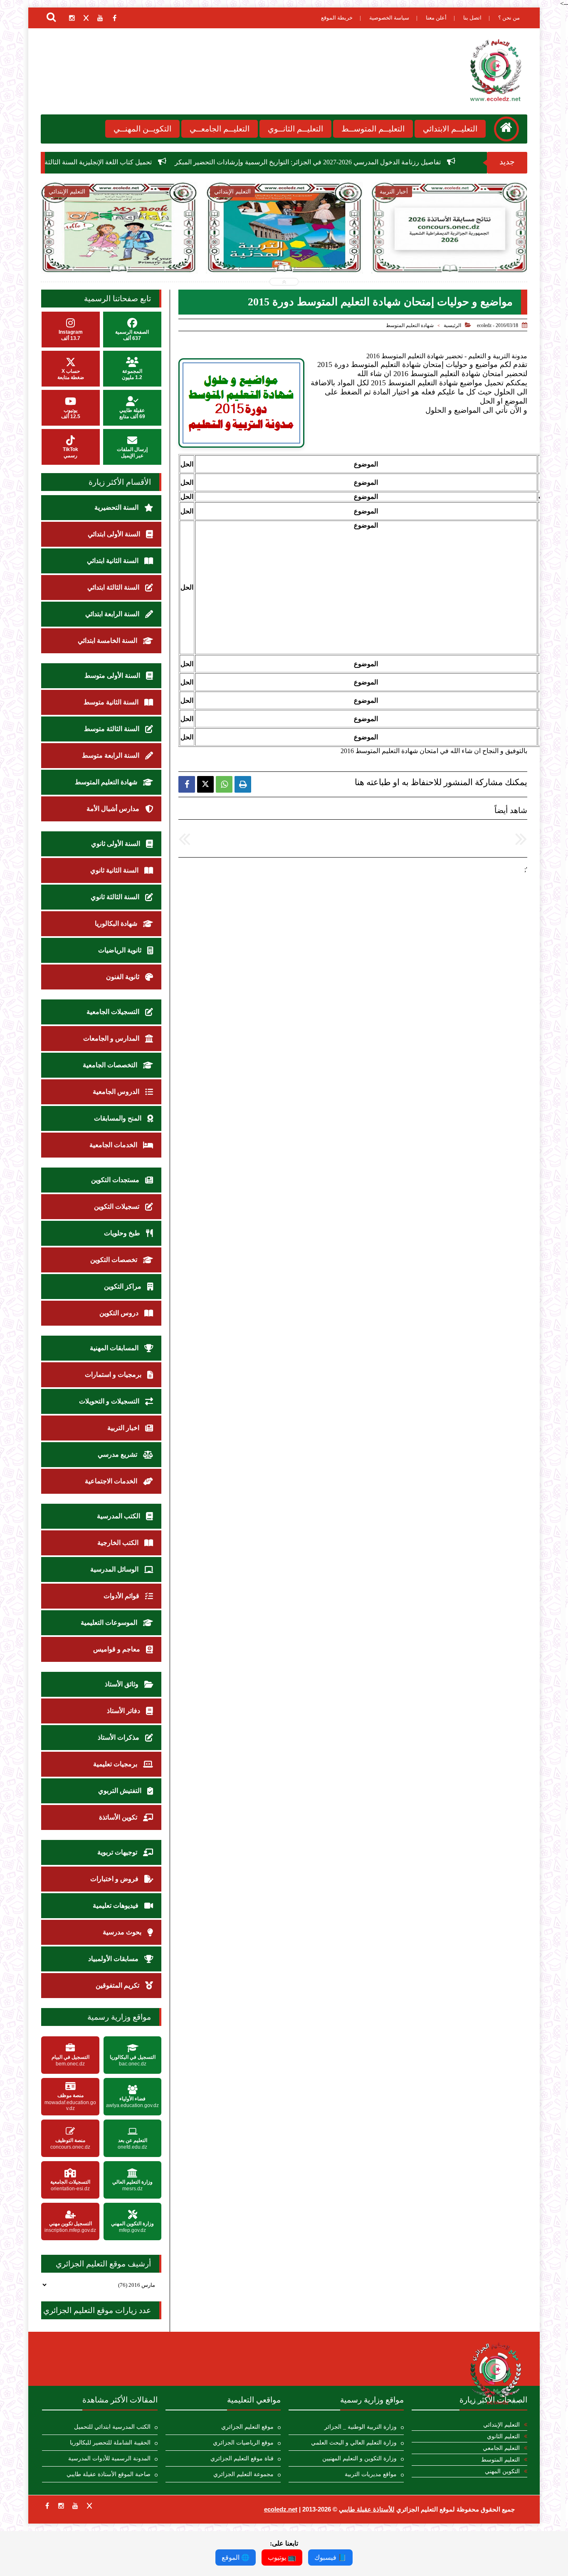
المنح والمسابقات (119, 1118)
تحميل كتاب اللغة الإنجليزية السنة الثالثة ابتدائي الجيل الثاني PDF (175, 162)
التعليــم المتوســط (373, 129)
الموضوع (366, 464)
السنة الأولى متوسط (113, 676)
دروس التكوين (120, 1313)
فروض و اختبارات (115, 1879)
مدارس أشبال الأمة (114, 809)
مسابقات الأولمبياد (114, 1959)
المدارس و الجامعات (112, 1038)
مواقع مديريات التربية (371, 2474)
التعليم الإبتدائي (501, 2425)
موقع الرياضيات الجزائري (243, 2443)
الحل (187, 464)
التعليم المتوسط (500, 2460)
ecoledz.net (281, 2509)
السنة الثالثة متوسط (112, 729)
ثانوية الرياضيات (121, 950)
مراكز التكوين (123, 1286)
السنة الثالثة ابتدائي (114, 587)
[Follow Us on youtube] (75, 2506)
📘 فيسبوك (330, 2557)
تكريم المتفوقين (118, 1985)
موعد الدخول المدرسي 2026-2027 (450, 245)
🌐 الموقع (236, 2557)
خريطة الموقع (337, 18)
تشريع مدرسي (118, 1454)
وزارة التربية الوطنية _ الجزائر (361, 2427)
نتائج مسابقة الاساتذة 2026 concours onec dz (284, 249)
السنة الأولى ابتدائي (115, 534)
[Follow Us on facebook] (47, 2506)
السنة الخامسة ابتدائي (108, 641)
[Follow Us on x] (89, 2506)
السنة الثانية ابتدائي (114, 561)
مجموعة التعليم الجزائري (243, 2474)
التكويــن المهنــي (142, 129)
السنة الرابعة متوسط (111, 755)
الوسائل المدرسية (115, 1569)
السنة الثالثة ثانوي (116, 897)
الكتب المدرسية (119, 1516)
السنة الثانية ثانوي (115, 870)
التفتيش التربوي (121, 1791)
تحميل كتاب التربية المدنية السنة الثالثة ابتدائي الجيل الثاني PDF (119, 250)
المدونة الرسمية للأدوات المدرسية (109, 2458)
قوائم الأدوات (122, 1596)
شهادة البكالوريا (117, 924)
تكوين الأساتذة (119, 1817)
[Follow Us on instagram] (61, 2506)
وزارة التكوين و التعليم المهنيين (359, 2458)
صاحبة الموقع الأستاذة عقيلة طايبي (109, 2474)
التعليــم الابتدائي (450, 129)
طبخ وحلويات (123, 1233)
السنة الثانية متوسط (112, 702)
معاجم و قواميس (117, 1649)
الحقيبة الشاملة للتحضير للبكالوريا (110, 2443)
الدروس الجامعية (117, 1092)
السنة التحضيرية (117, 507)
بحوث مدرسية (123, 1932)
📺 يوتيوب (282, 2557)
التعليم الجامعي (501, 2448)
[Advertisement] (366, 588)
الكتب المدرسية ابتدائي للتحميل (112, 2427)
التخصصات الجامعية (111, 1065)
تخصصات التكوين (115, 1260)
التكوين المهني (502, 2471)
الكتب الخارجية (119, 1543)
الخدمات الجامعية (114, 1145)
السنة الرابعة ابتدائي (113, 614)
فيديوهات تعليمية (116, 1905)
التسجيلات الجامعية (114, 1012)
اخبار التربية (124, 1428)
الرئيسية (452, 325)
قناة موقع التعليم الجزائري (242, 2458)
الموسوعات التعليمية (110, 1623)
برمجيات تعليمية (116, 1764)
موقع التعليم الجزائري (247, 2427)
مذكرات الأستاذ (119, 1737)
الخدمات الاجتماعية (112, 1481)
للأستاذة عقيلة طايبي (367, 2509)
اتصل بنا (472, 18)
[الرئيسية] (506, 129)
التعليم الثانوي (503, 2436)
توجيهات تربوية (118, 1852)
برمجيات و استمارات (114, 1375)
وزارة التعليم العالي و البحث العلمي (354, 2443)
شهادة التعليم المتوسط (410, 325)
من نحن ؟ (509, 18)
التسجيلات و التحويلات (110, 1401)
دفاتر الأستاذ (124, 1711)
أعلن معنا (436, 18)
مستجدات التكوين (116, 1180)
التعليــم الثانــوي (295, 129)
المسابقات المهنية (115, 1348)
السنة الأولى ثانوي (116, 844)
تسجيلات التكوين (117, 1206)
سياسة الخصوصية (389, 18)
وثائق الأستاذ (122, 1684)
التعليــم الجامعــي (220, 129)
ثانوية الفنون (123, 977)
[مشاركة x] (205, 784)
